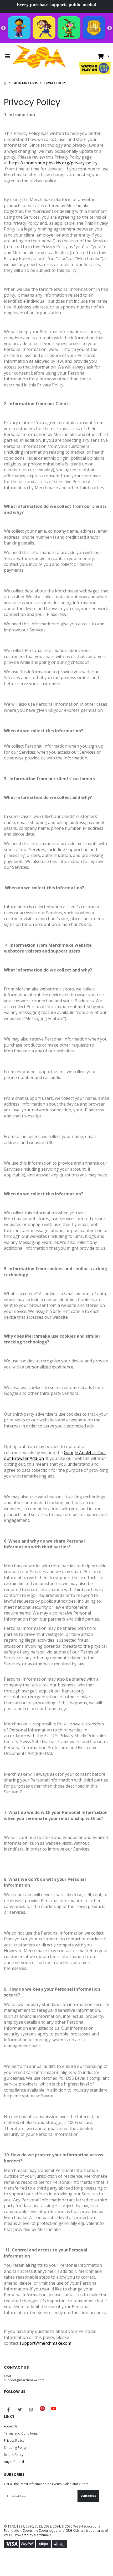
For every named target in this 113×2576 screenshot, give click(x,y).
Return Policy (14, 2455)
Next (110, 28)
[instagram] (31, 2410)
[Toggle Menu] (7, 56)
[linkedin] (65, 2406)
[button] (103, 57)
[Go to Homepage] (39, 56)
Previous (3, 28)
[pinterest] (42, 2408)
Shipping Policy (15, 2447)
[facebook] (9, 2410)
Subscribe (88, 2496)
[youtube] (54, 2408)
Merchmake (43, 2535)
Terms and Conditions (21, 2433)
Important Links (25, 83)
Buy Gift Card (14, 2462)
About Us (11, 2426)
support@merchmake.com (45, 2343)
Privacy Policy (14, 2440)
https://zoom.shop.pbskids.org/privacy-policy (53, 163)
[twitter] (20, 2410)
